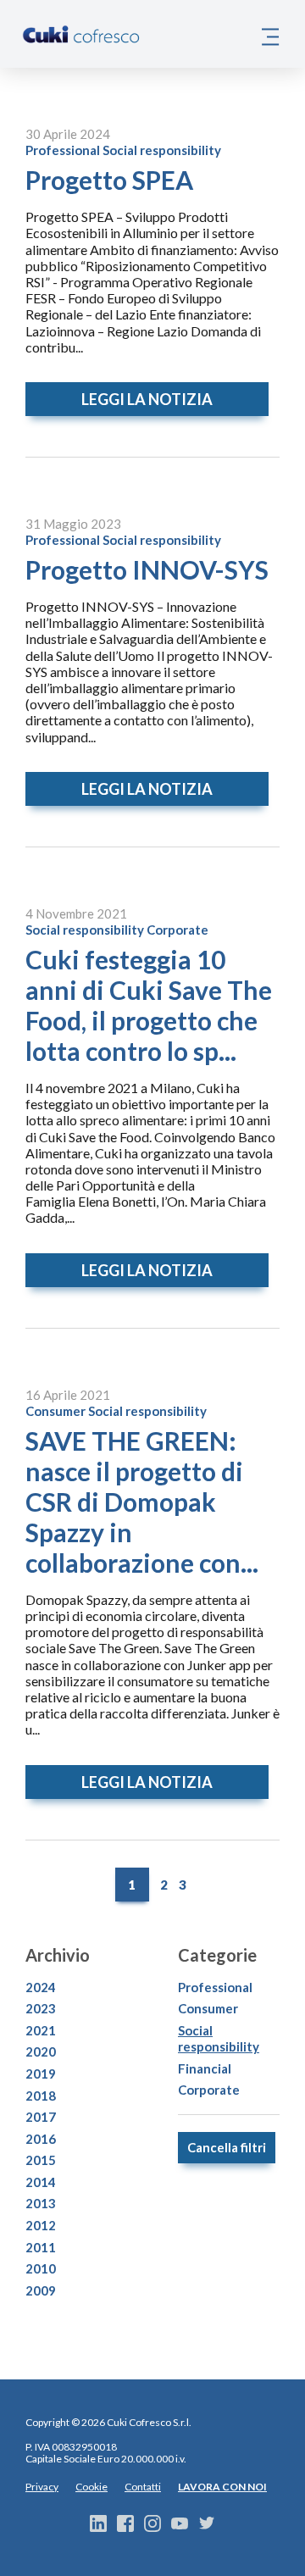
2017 (41, 2117)
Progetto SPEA (109, 180)
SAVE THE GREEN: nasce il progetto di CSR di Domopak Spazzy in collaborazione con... (142, 1502)
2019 (41, 2074)
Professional (63, 150)
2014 (41, 2182)
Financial (205, 2068)
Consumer (55, 1411)
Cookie (91, 2487)
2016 (41, 2139)
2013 (41, 2203)
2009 (41, 2290)
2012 (41, 2225)
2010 (41, 2268)
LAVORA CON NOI (222, 2487)
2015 (41, 2160)
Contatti (143, 2487)
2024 (41, 1987)
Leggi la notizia (147, 399)
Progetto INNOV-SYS (147, 569)
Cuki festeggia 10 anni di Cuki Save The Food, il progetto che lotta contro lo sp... (149, 1005)
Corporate (177, 930)
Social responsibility (162, 150)
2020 (41, 2051)
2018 (41, 2096)
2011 (41, 2247)
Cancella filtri (227, 2147)
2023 (41, 2008)
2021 (41, 2030)
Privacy (42, 2487)
